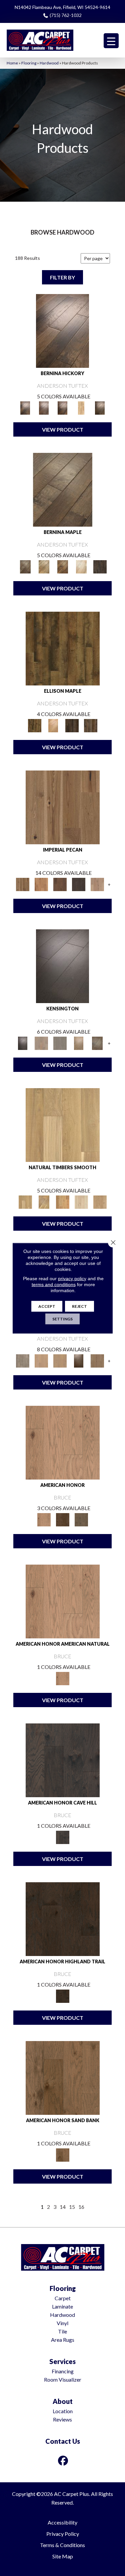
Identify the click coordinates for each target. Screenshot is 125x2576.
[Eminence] (79, 1360)
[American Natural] (63, 1442)
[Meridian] (91, 725)
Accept (47, 1306)
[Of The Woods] (63, 1519)
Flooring (29, 63)
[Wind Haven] (81, 1519)
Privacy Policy (63, 2534)
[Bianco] (44, 566)
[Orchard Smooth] (44, 1201)
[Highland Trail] (63, 1918)
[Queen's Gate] (79, 1043)
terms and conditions (54, 1284)
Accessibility (62, 2522)
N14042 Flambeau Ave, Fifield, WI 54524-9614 (62, 7)
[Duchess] (60, 1360)
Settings (62, 1319)
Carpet (63, 2298)
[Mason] (81, 566)
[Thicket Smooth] (63, 1201)
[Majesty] (97, 1360)
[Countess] (41, 1360)
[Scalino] (81, 407)
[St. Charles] (97, 1043)
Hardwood (49, 63)
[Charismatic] (53, 725)
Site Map (63, 2556)
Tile (62, 2331)
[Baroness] (23, 1360)
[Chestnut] (60, 884)
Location (63, 2411)
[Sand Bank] (63, 2077)
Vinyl (62, 2323)
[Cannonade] (63, 648)
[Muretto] (63, 407)
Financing (63, 2371)
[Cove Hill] (63, 1760)
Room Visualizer (63, 2379)
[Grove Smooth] (63, 1124)
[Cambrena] (62, 330)
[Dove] (79, 884)
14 (63, 2207)
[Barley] (41, 884)
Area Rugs (63, 2340)
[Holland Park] (41, 1043)
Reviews (62, 2419)
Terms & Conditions (62, 2545)
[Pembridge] (60, 1043)
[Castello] (63, 566)
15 (72, 2207)
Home (12, 63)
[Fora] (44, 407)
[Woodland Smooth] (100, 1201)
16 (81, 2207)
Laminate (62, 2306)
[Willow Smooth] (81, 1201)
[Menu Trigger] (111, 41)
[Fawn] (97, 884)
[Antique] (63, 807)
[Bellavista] (63, 489)
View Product (63, 429)
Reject (79, 1306)
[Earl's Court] (62, 966)
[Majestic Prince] (72, 725)
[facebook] (63, 2461)
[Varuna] (100, 566)
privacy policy (72, 1278)
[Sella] (100, 407)
